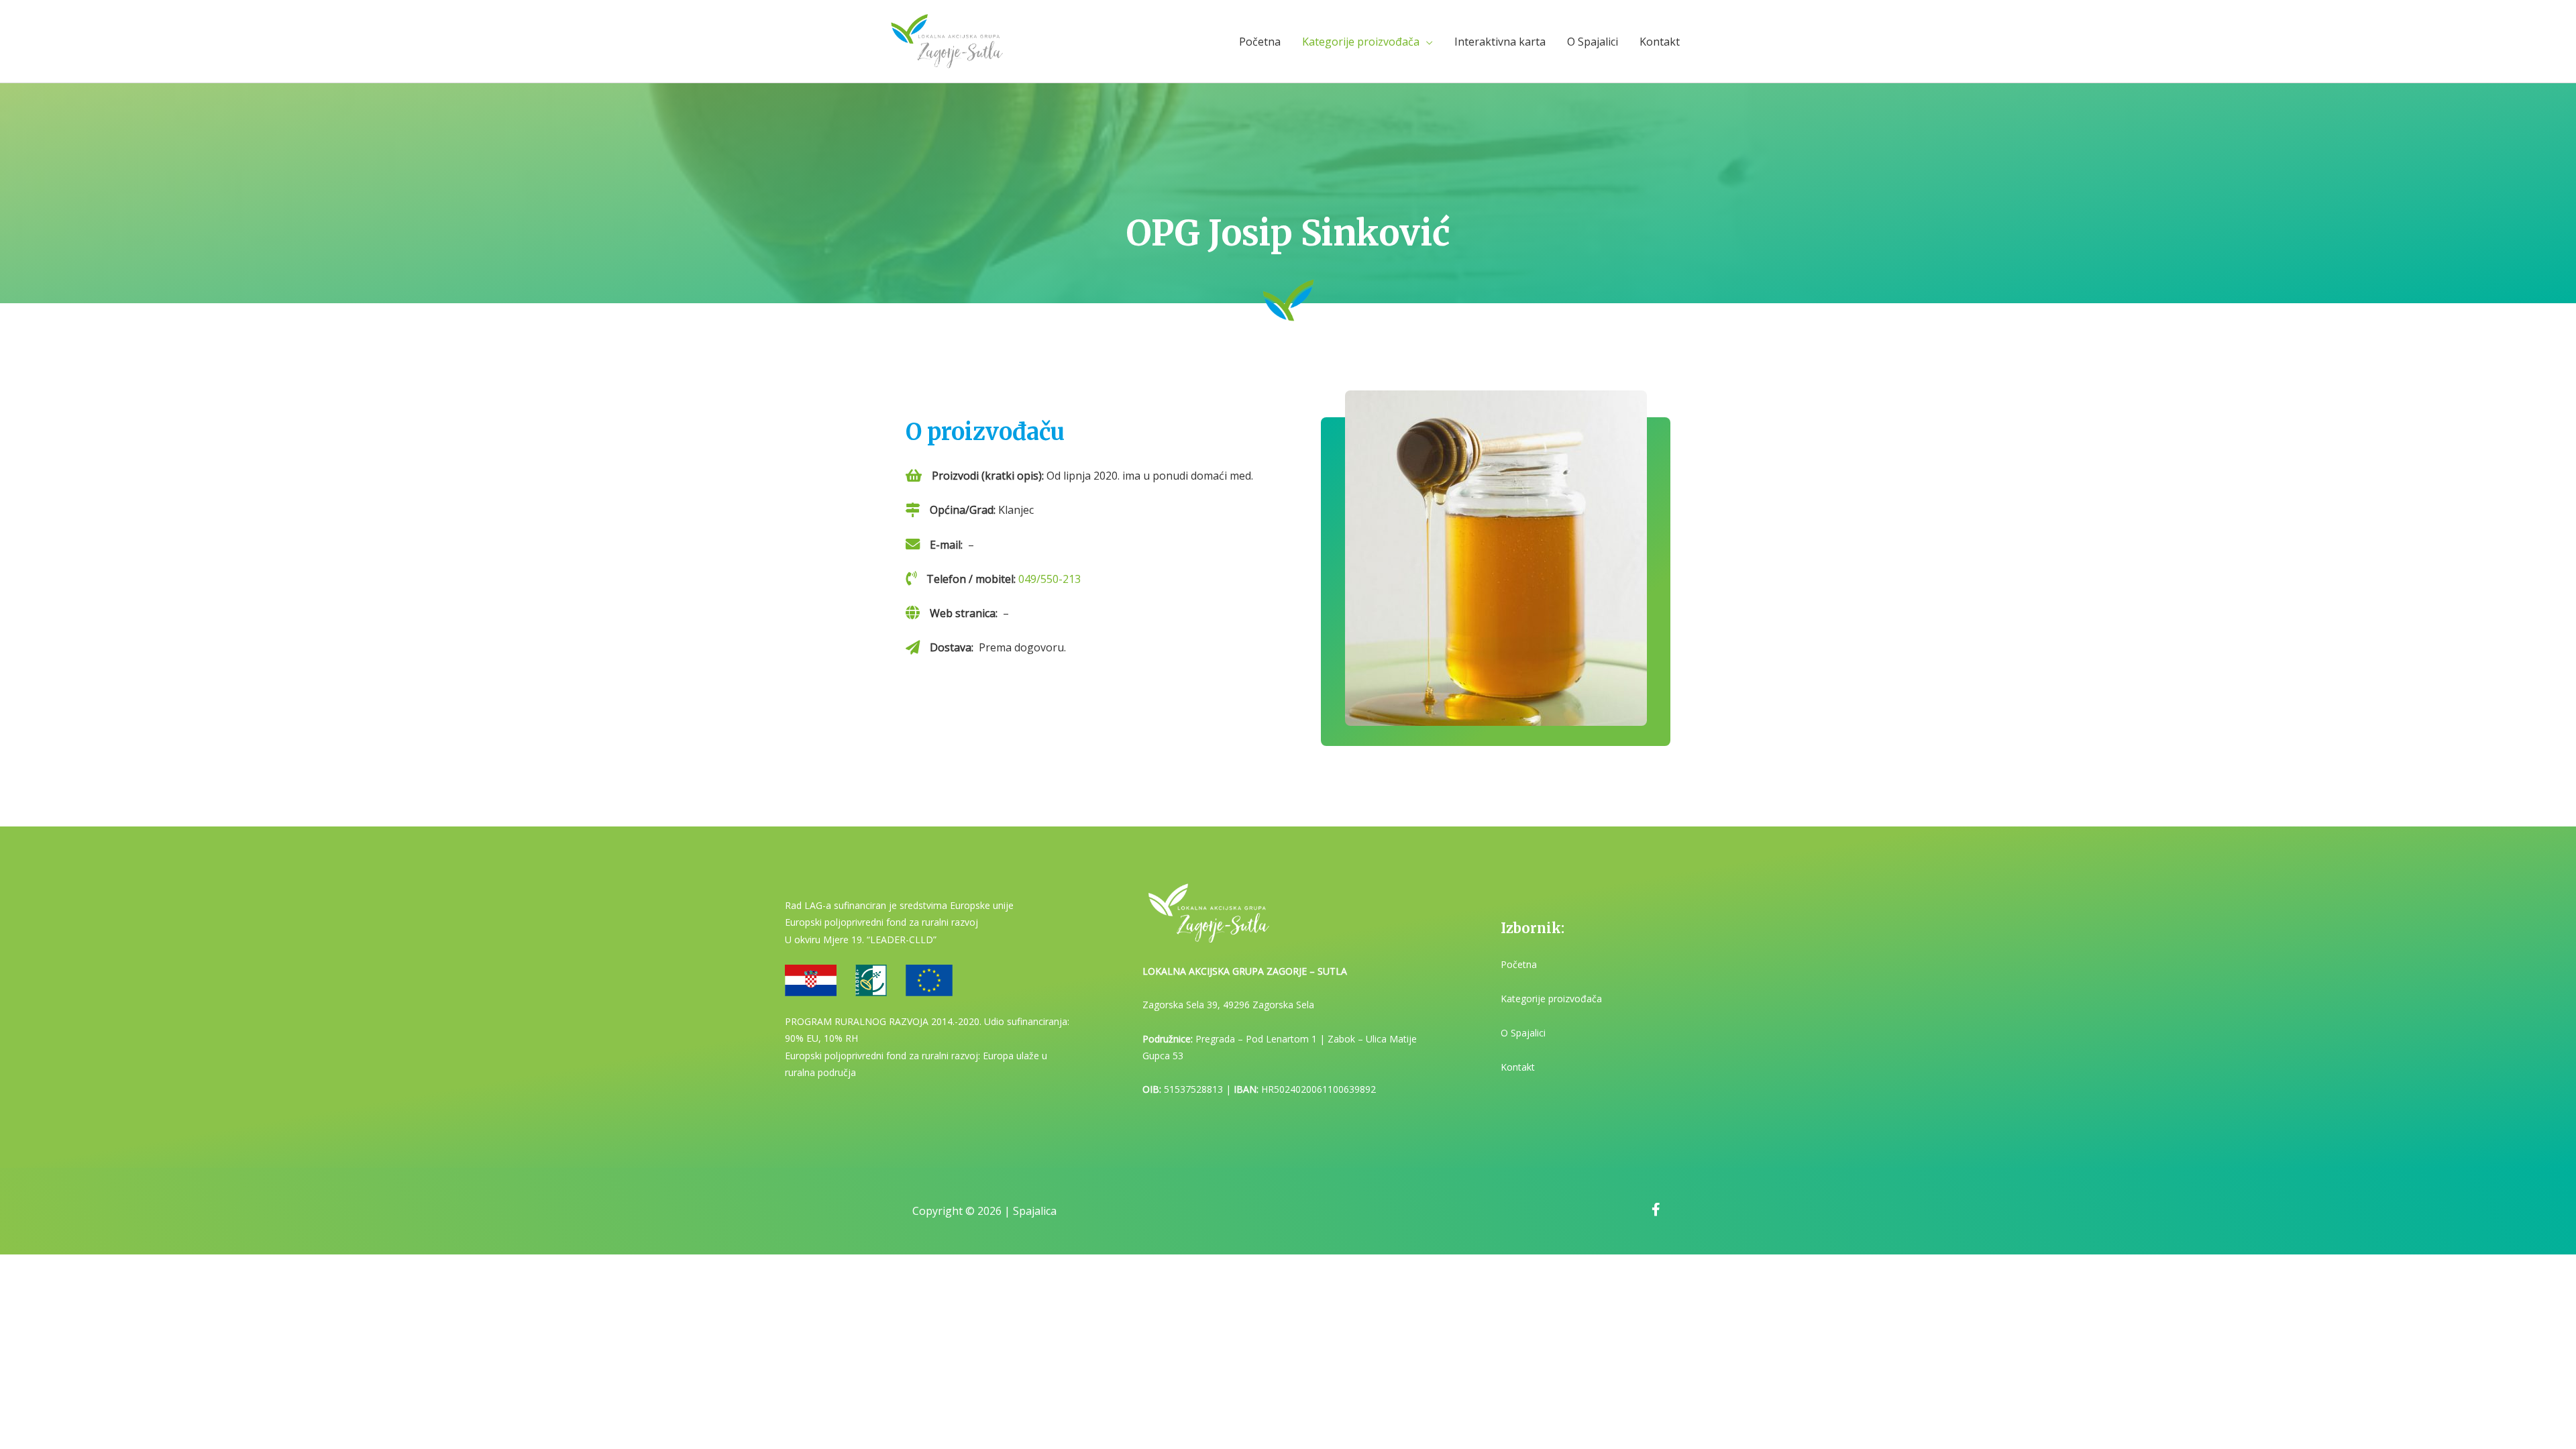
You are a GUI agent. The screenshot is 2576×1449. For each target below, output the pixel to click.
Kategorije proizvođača (1361, 42)
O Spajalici (1593, 42)
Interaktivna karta (1500, 42)
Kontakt (1660, 42)
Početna (1260, 42)
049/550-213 (1050, 579)
